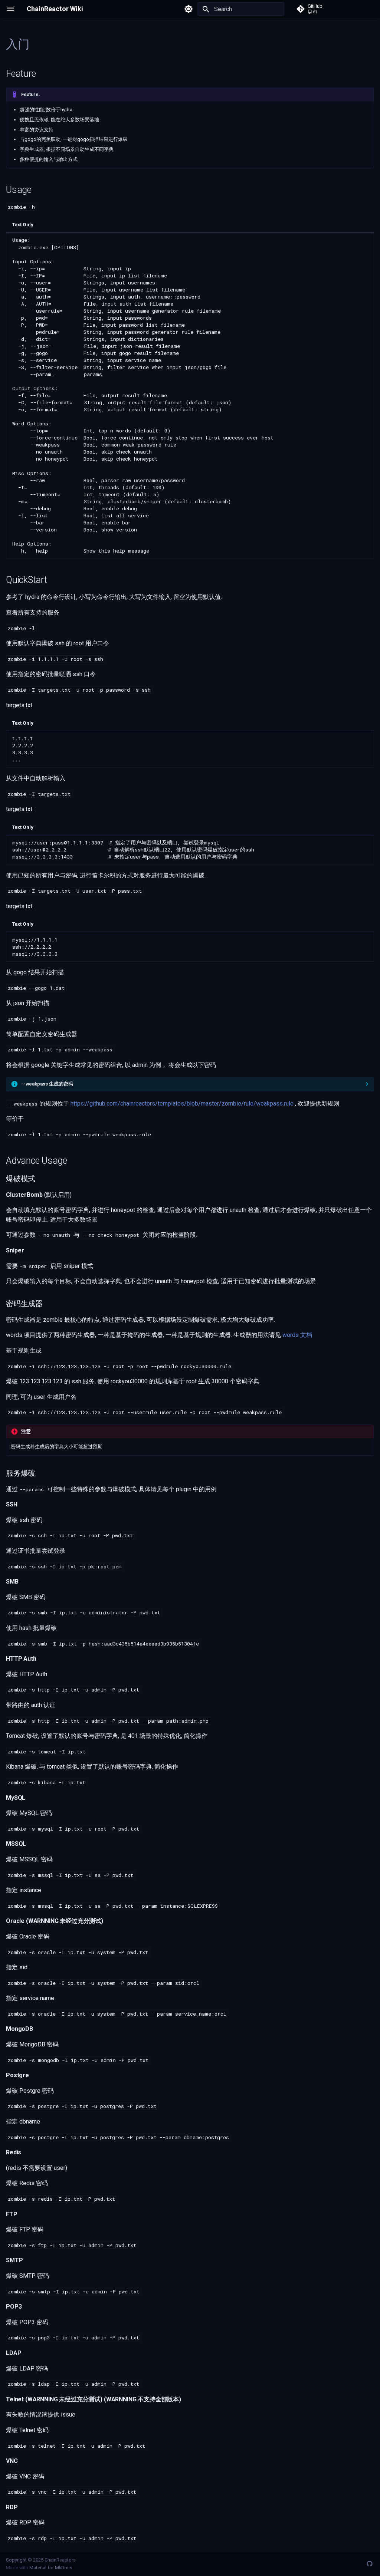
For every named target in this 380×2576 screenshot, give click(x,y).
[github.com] (370, 2564)
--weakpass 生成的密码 (47, 1084)
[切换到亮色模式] (189, 9)
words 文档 (297, 1335)
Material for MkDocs (51, 2568)
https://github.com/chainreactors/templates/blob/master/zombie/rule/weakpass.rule (182, 1103)
